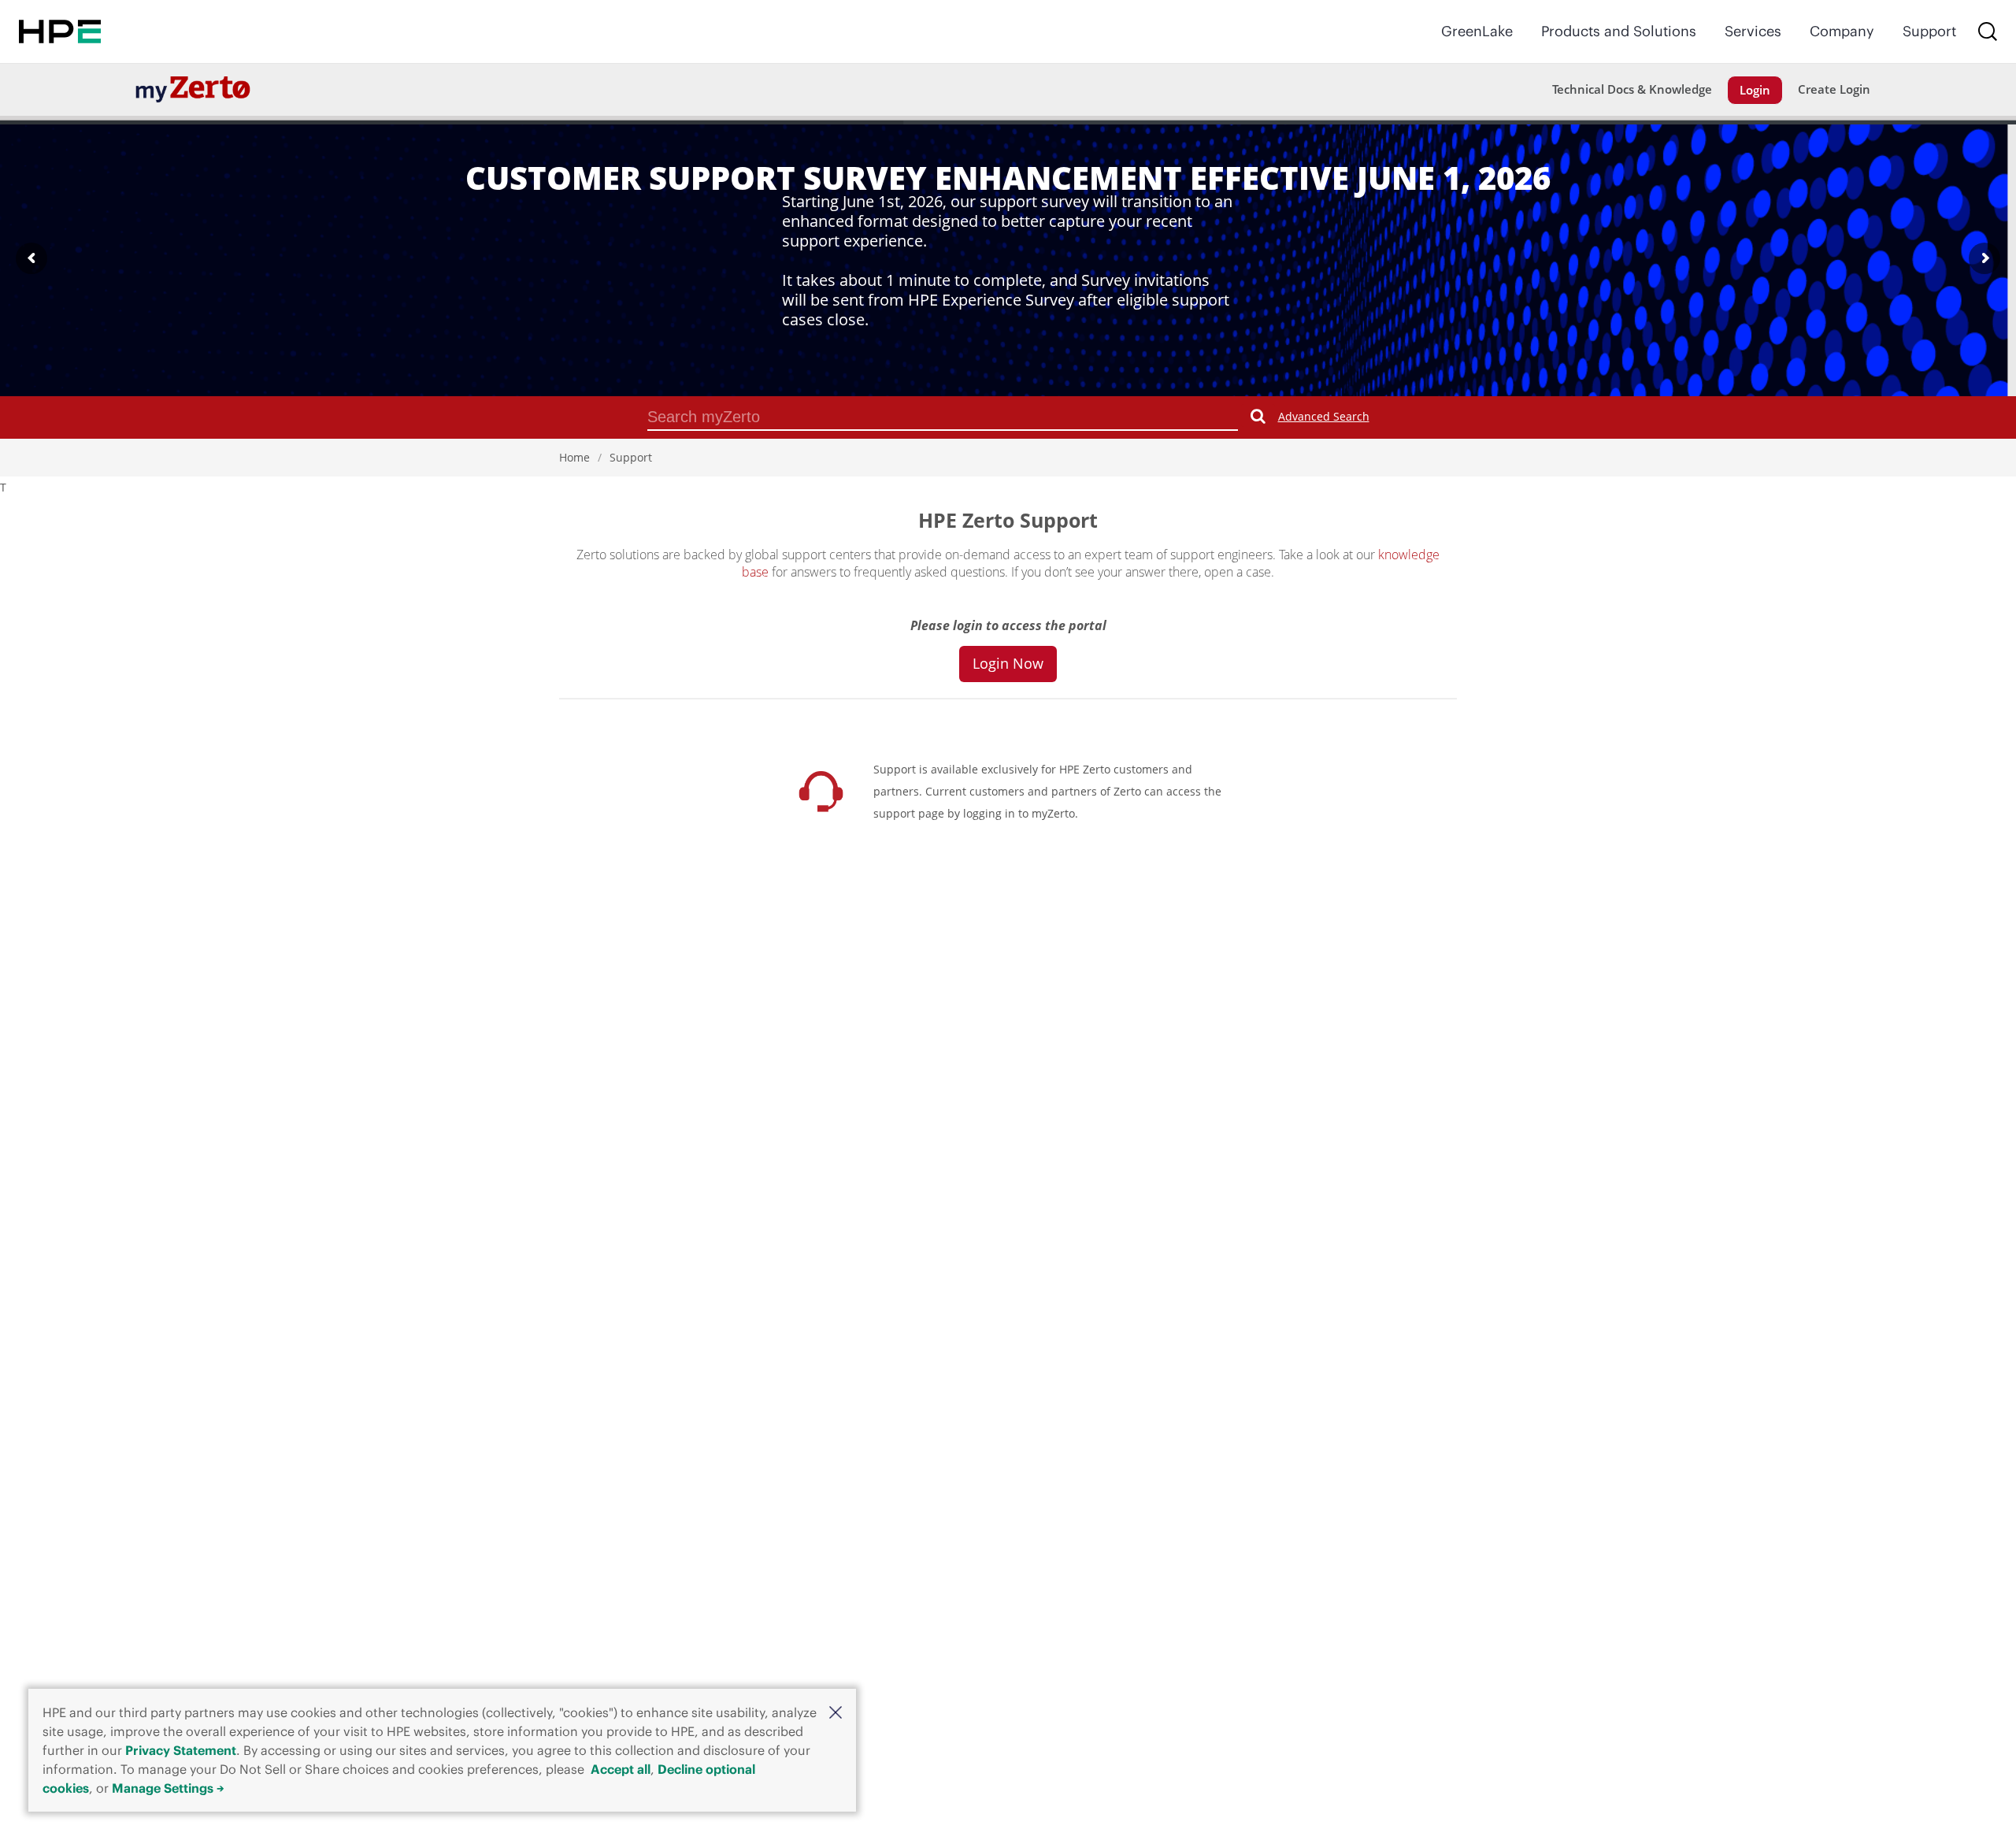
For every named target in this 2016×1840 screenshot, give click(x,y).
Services (1753, 31)
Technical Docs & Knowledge (1632, 89)
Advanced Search (1324, 416)
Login (1755, 90)
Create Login (1834, 89)
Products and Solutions (1619, 31)
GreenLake (1477, 31)
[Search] (1988, 32)
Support (1929, 31)
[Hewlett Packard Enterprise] (60, 32)
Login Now (1008, 663)
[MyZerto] (193, 89)
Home (574, 457)
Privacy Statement (181, 1750)
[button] (836, 1712)
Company (1842, 31)
